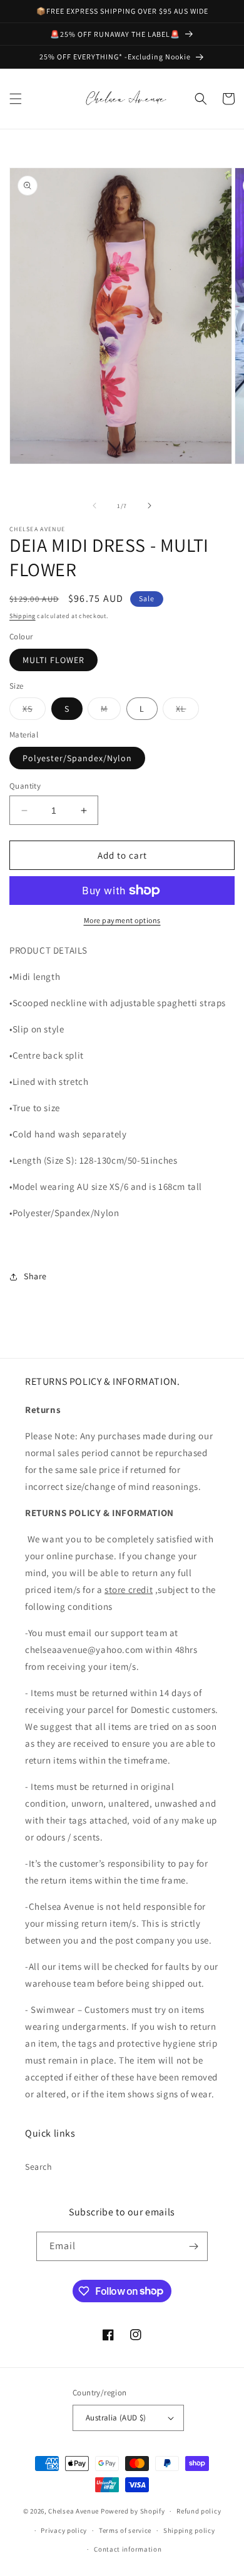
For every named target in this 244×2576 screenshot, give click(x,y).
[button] (16, 99)
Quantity (25, 786)
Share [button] (35, 1276)
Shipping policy (189, 2530)
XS (34, 711)
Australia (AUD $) (116, 2418)
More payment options (122, 920)
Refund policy (199, 2511)
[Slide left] (94, 506)
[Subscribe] (193, 2246)
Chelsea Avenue (74, 2511)
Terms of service (125, 2530)
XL (187, 711)
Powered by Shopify (133, 2511)
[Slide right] (150, 506)
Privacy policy (64, 2530)
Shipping (23, 616)
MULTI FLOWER (53, 660)
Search (39, 2167)
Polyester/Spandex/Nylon (77, 758)
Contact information (128, 2549)
